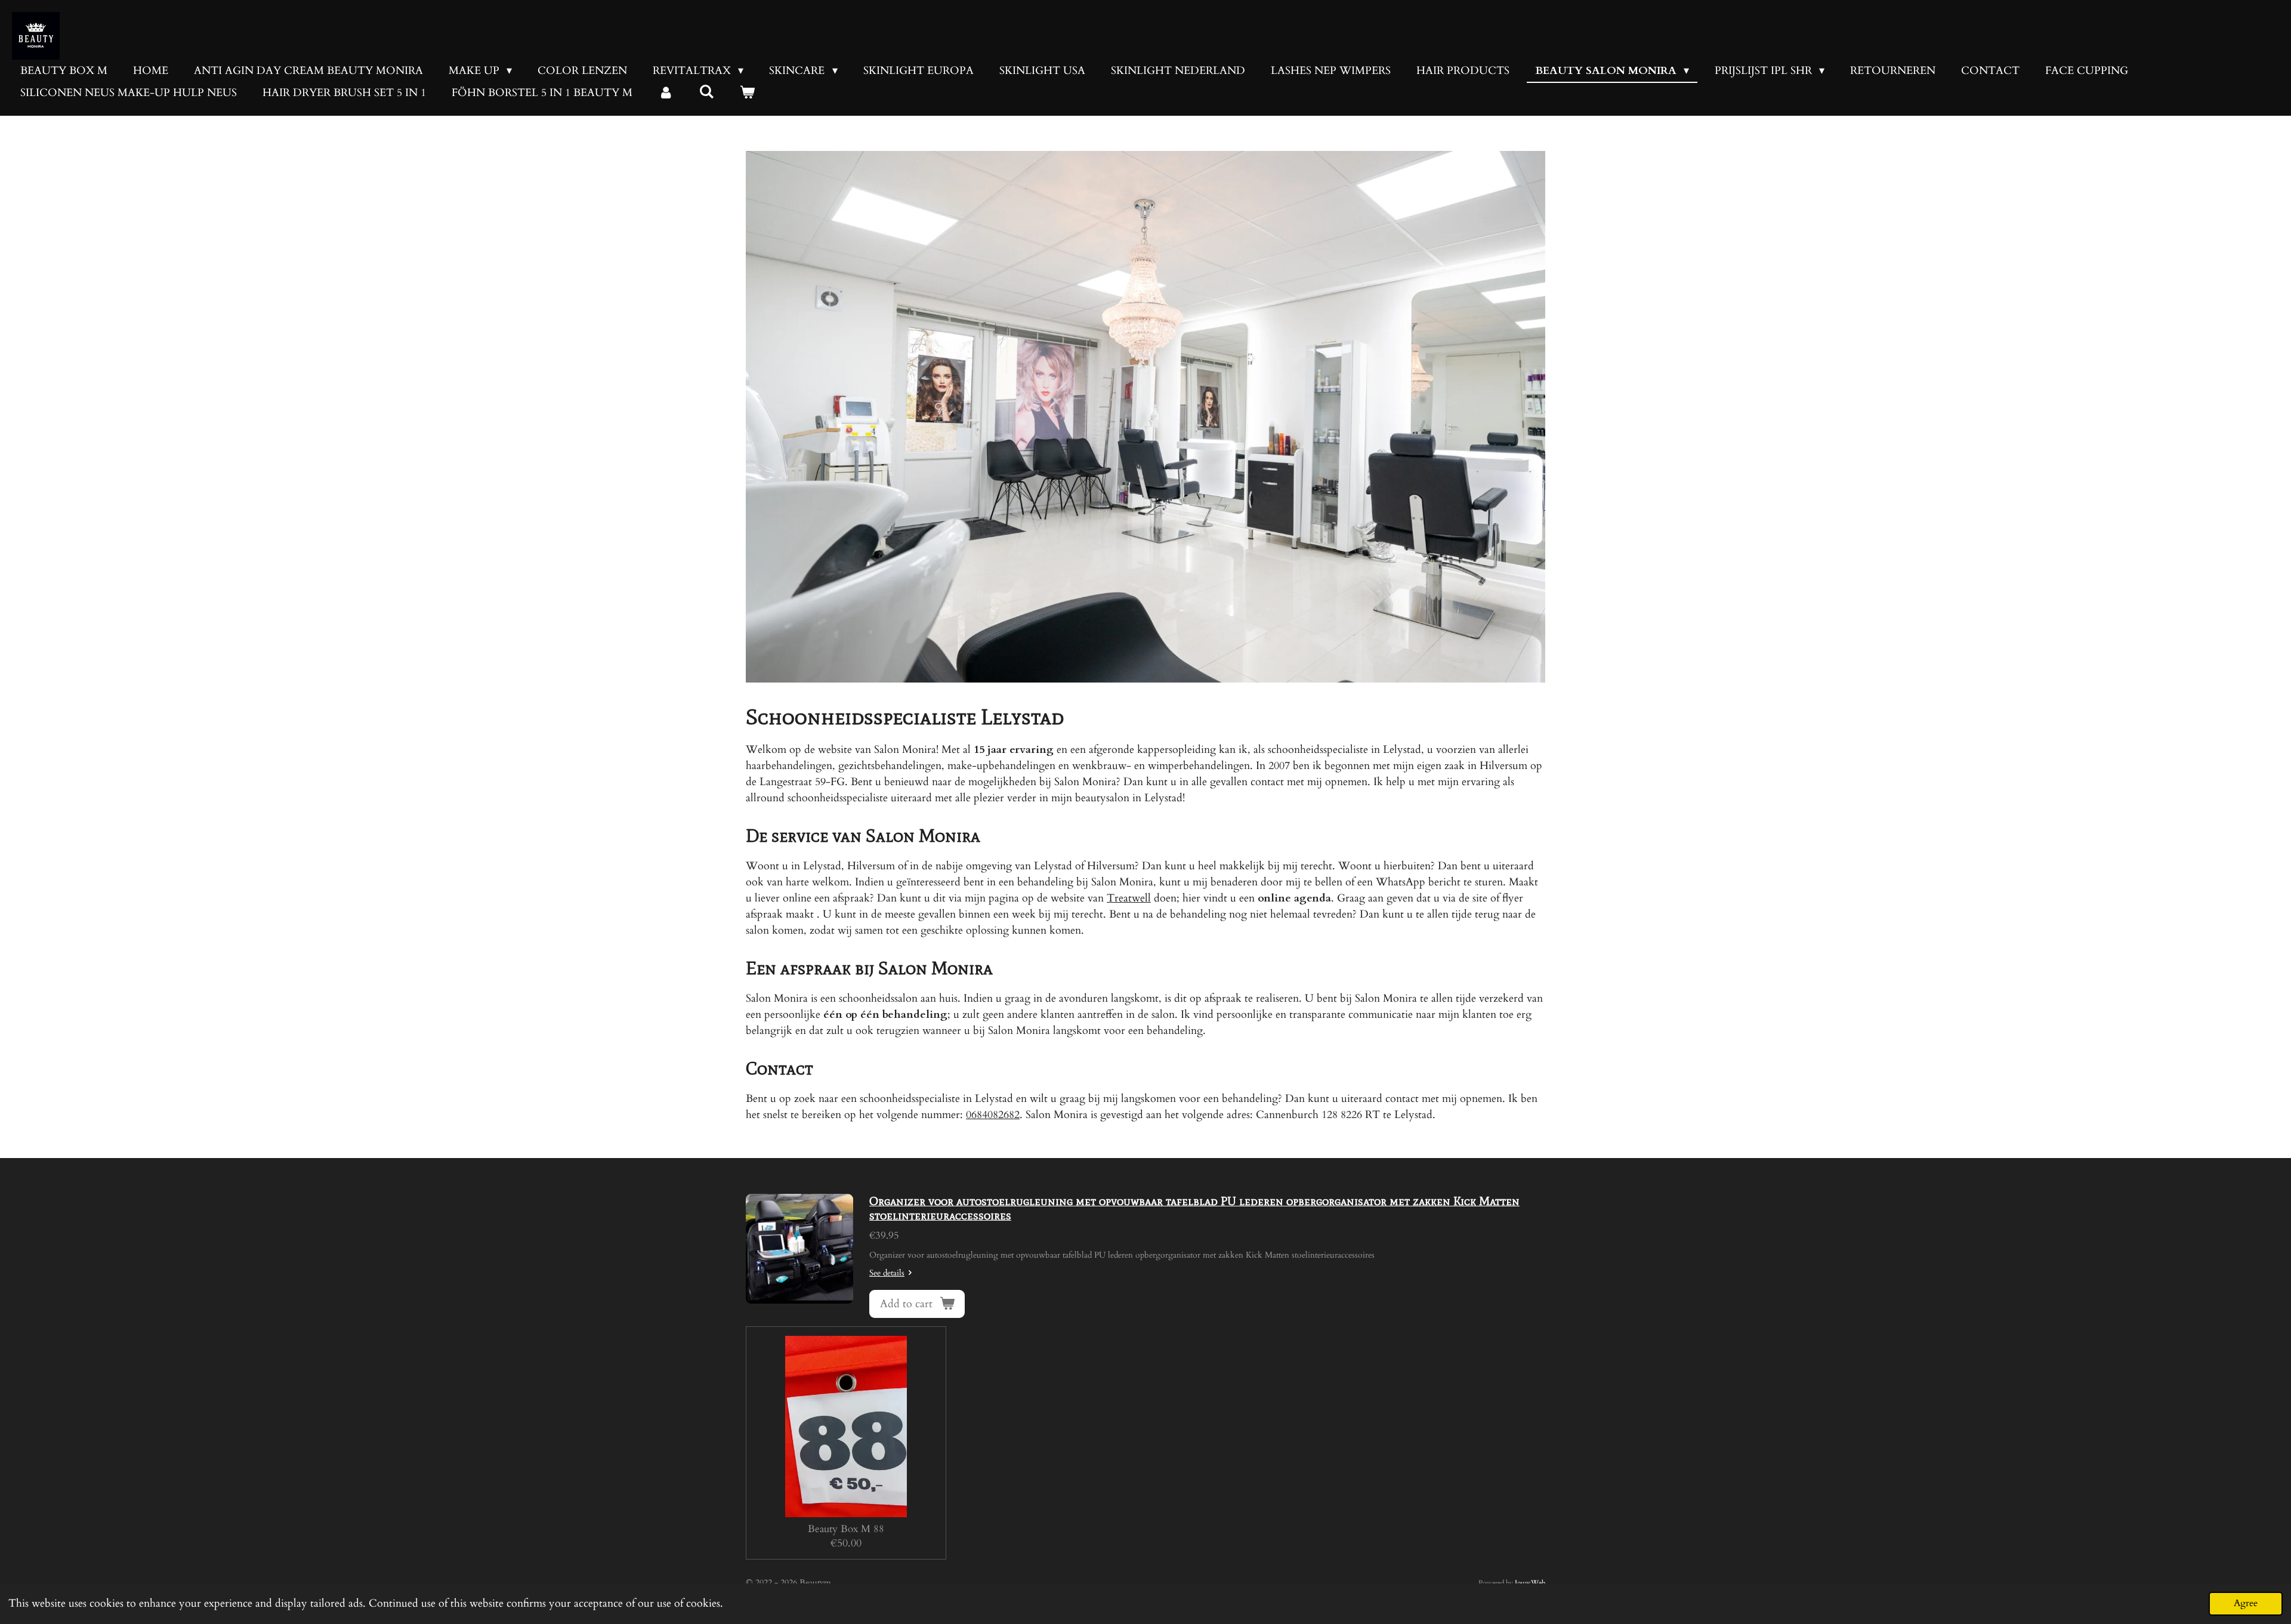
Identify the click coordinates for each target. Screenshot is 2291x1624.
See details (887, 1273)
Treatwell (1129, 898)
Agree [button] (2246, 1603)
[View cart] (747, 93)
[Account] (666, 93)
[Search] (706, 92)
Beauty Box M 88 (846, 1529)
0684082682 (993, 1115)
